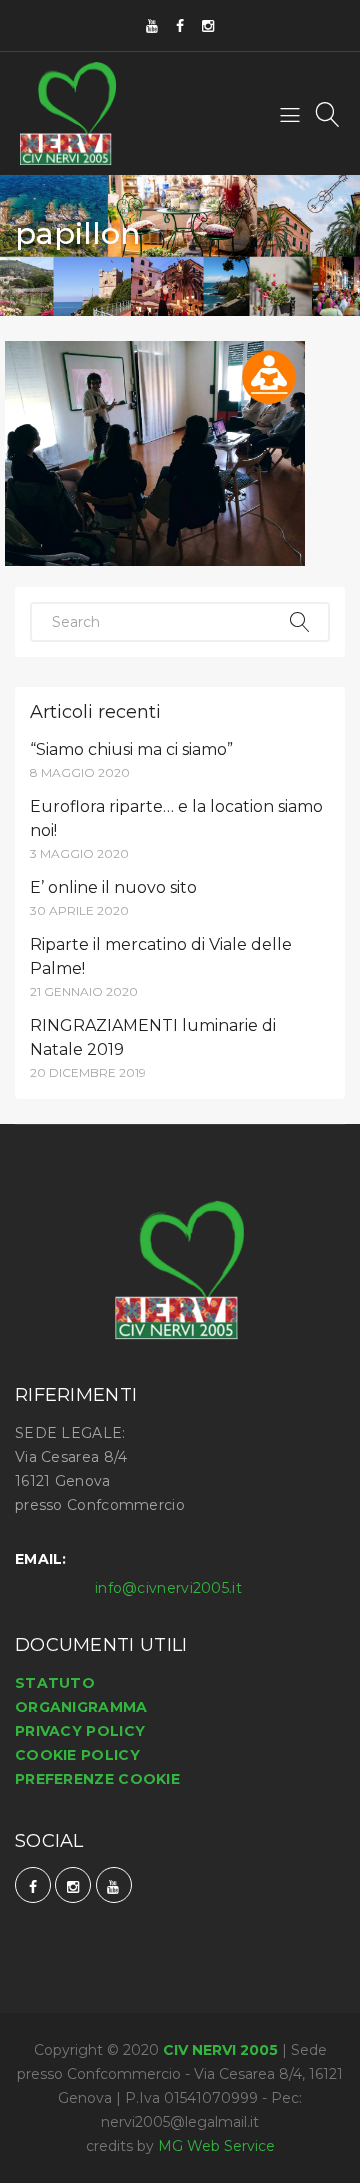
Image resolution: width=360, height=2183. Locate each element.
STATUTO (55, 1683)
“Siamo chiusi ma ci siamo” (131, 749)
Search (300, 622)
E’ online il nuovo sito (113, 887)
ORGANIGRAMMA (81, 1707)
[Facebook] (180, 25)
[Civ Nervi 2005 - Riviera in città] (68, 113)
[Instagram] (208, 25)
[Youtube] (152, 25)
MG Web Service (216, 2146)
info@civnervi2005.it (168, 1588)
